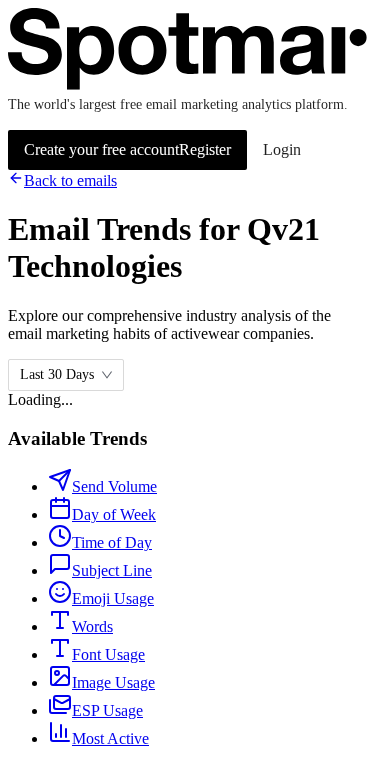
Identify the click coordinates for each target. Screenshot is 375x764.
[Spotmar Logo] (187, 84)
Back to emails (70, 180)
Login (282, 149)
